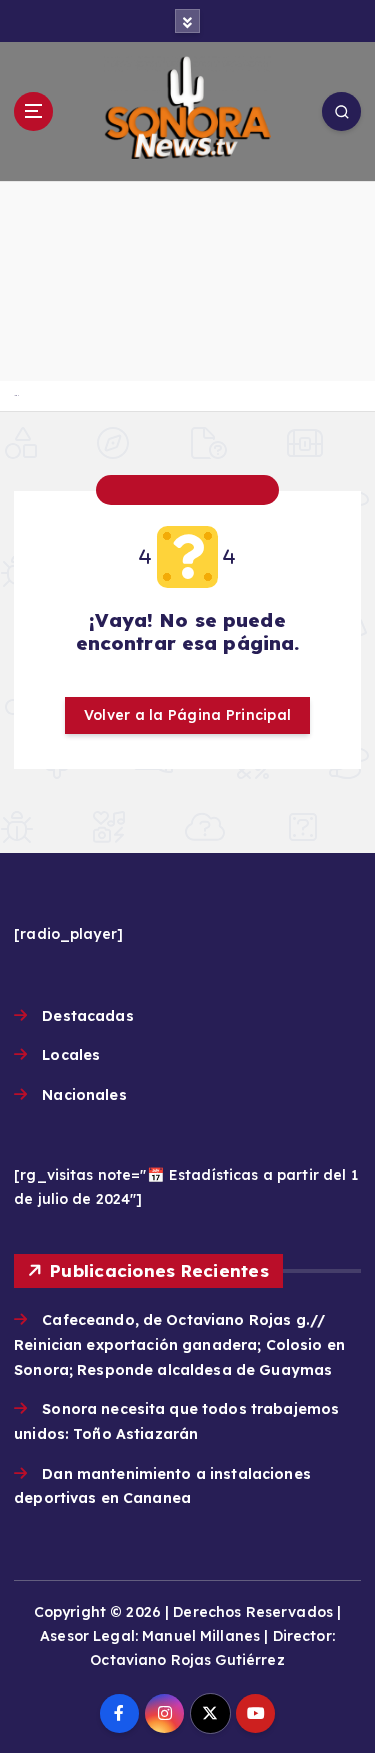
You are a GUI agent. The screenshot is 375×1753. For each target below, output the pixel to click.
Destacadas (87, 1016)
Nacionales (84, 1095)
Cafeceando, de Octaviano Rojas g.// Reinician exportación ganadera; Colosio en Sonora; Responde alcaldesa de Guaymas (179, 1344)
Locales (71, 1055)
